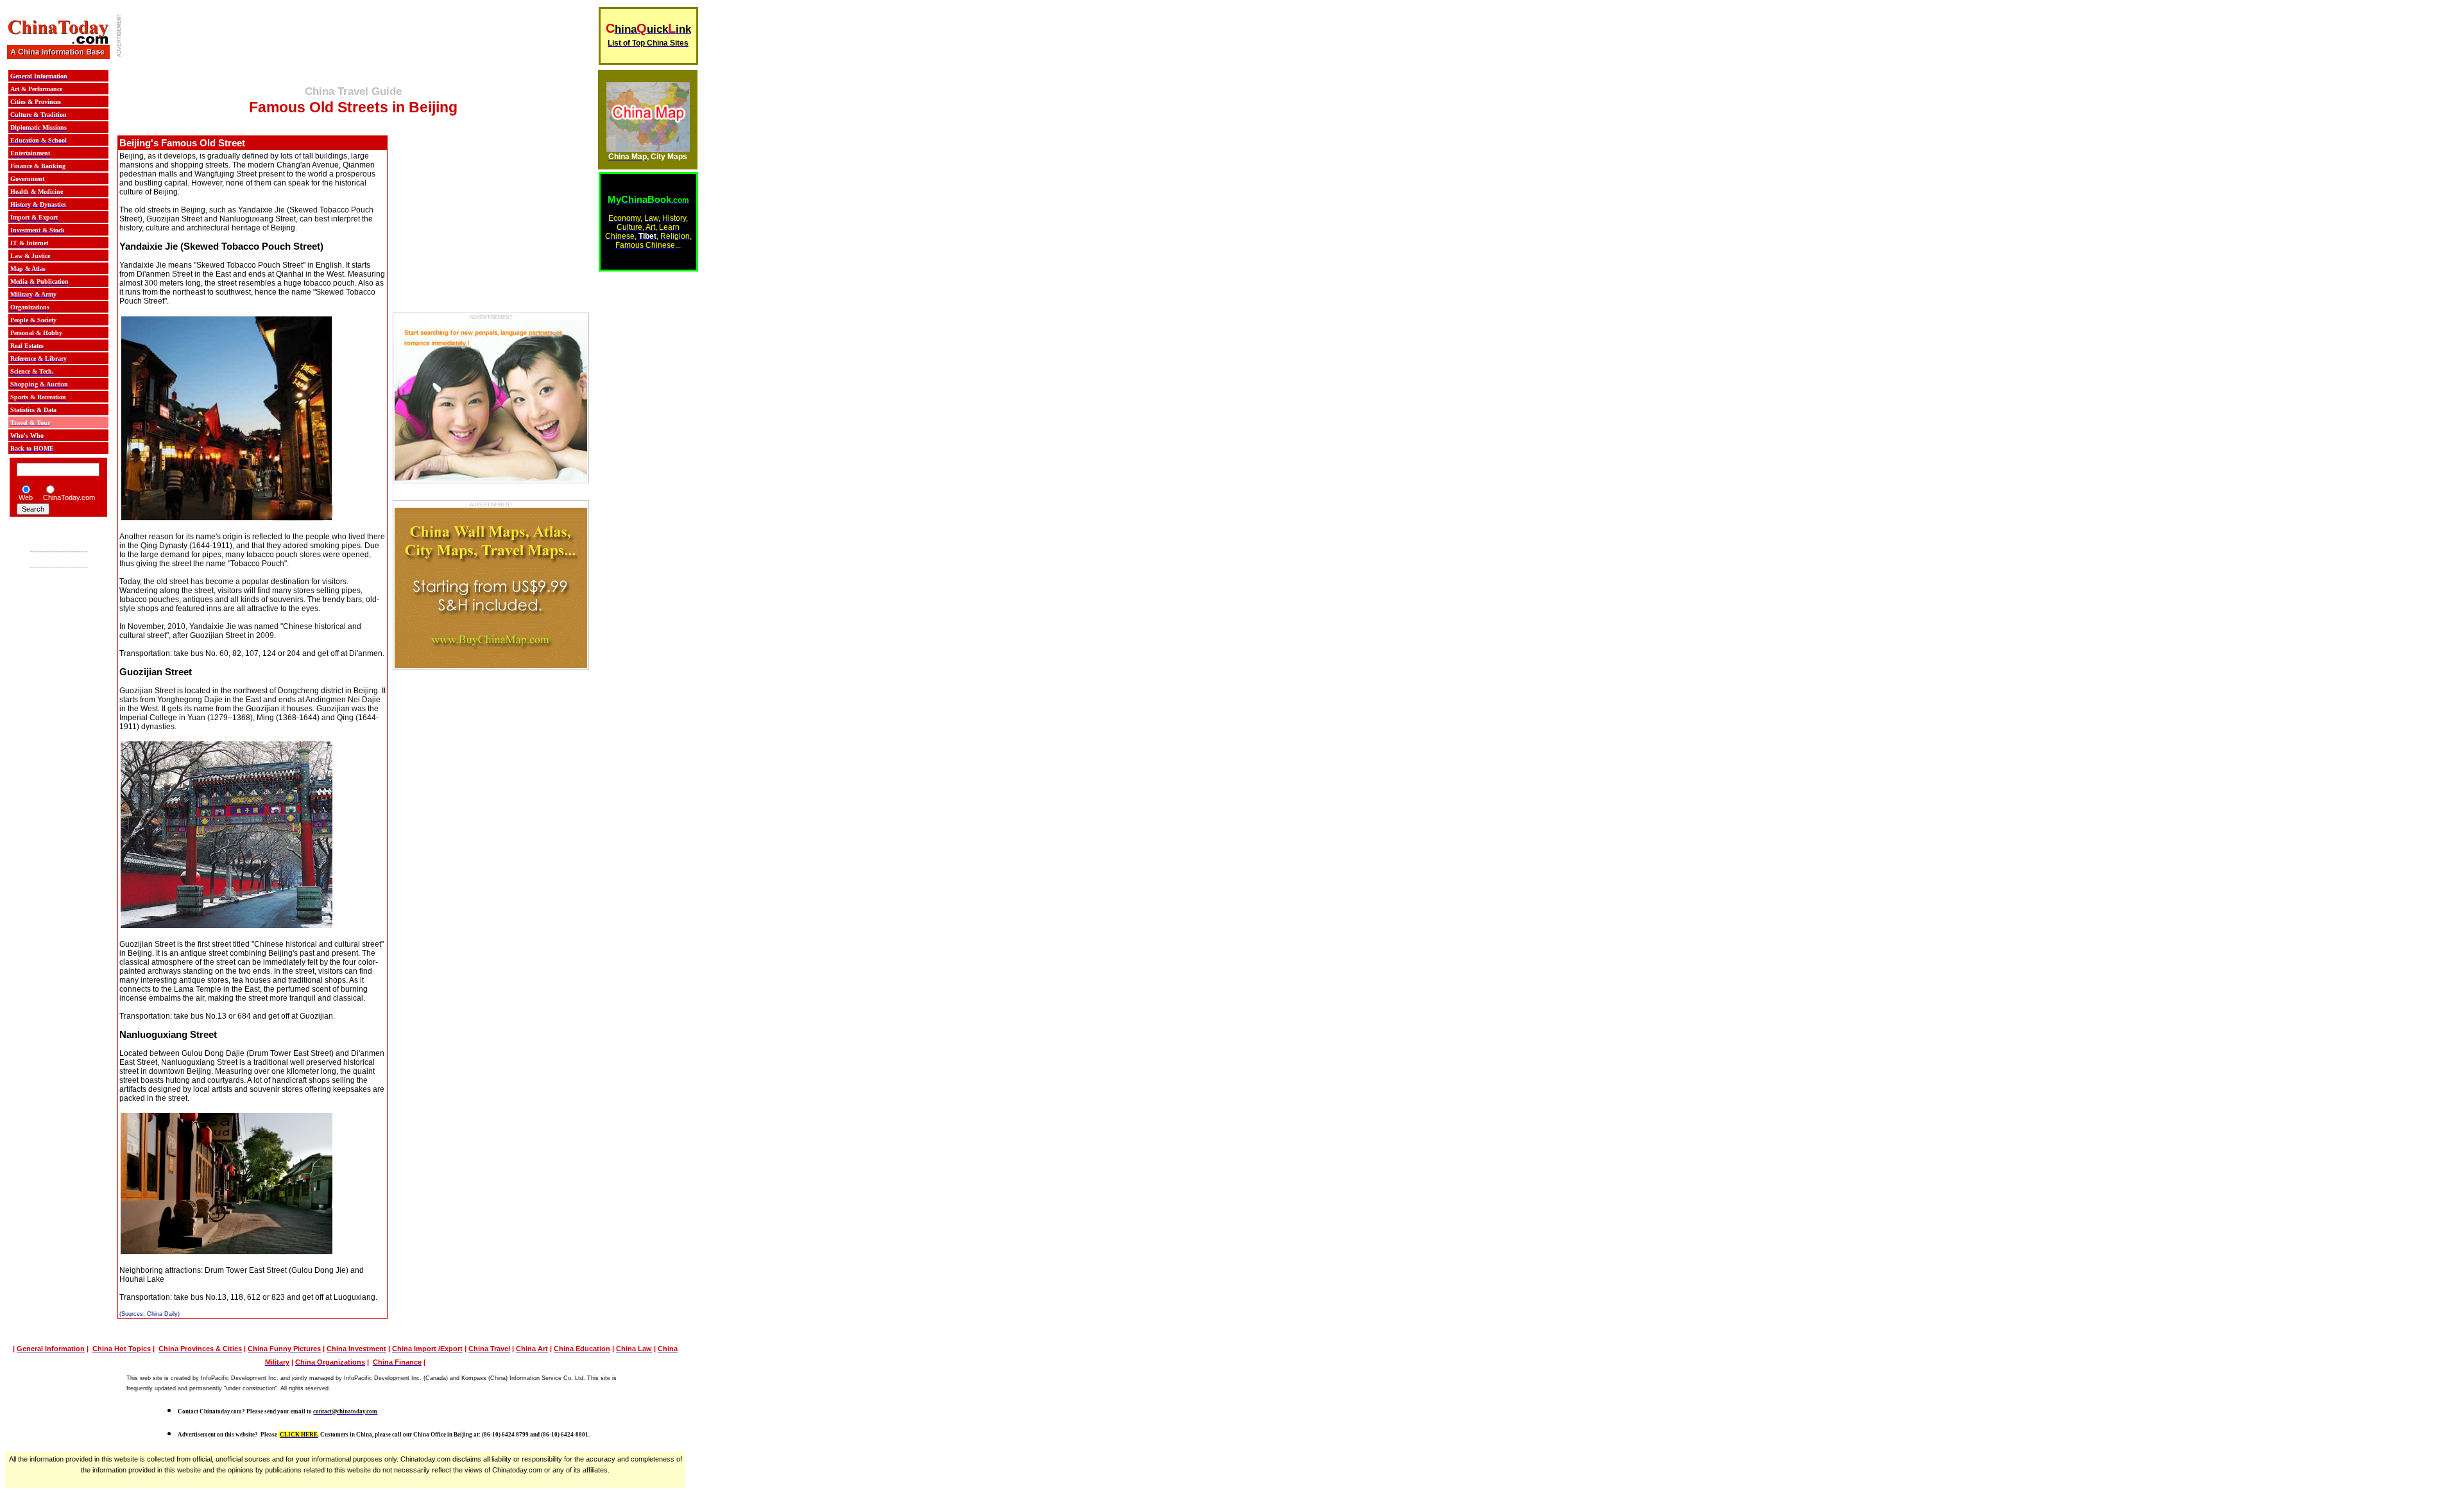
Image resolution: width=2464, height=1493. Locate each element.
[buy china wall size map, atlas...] (648, 149)
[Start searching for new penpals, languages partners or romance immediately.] (491, 478)
